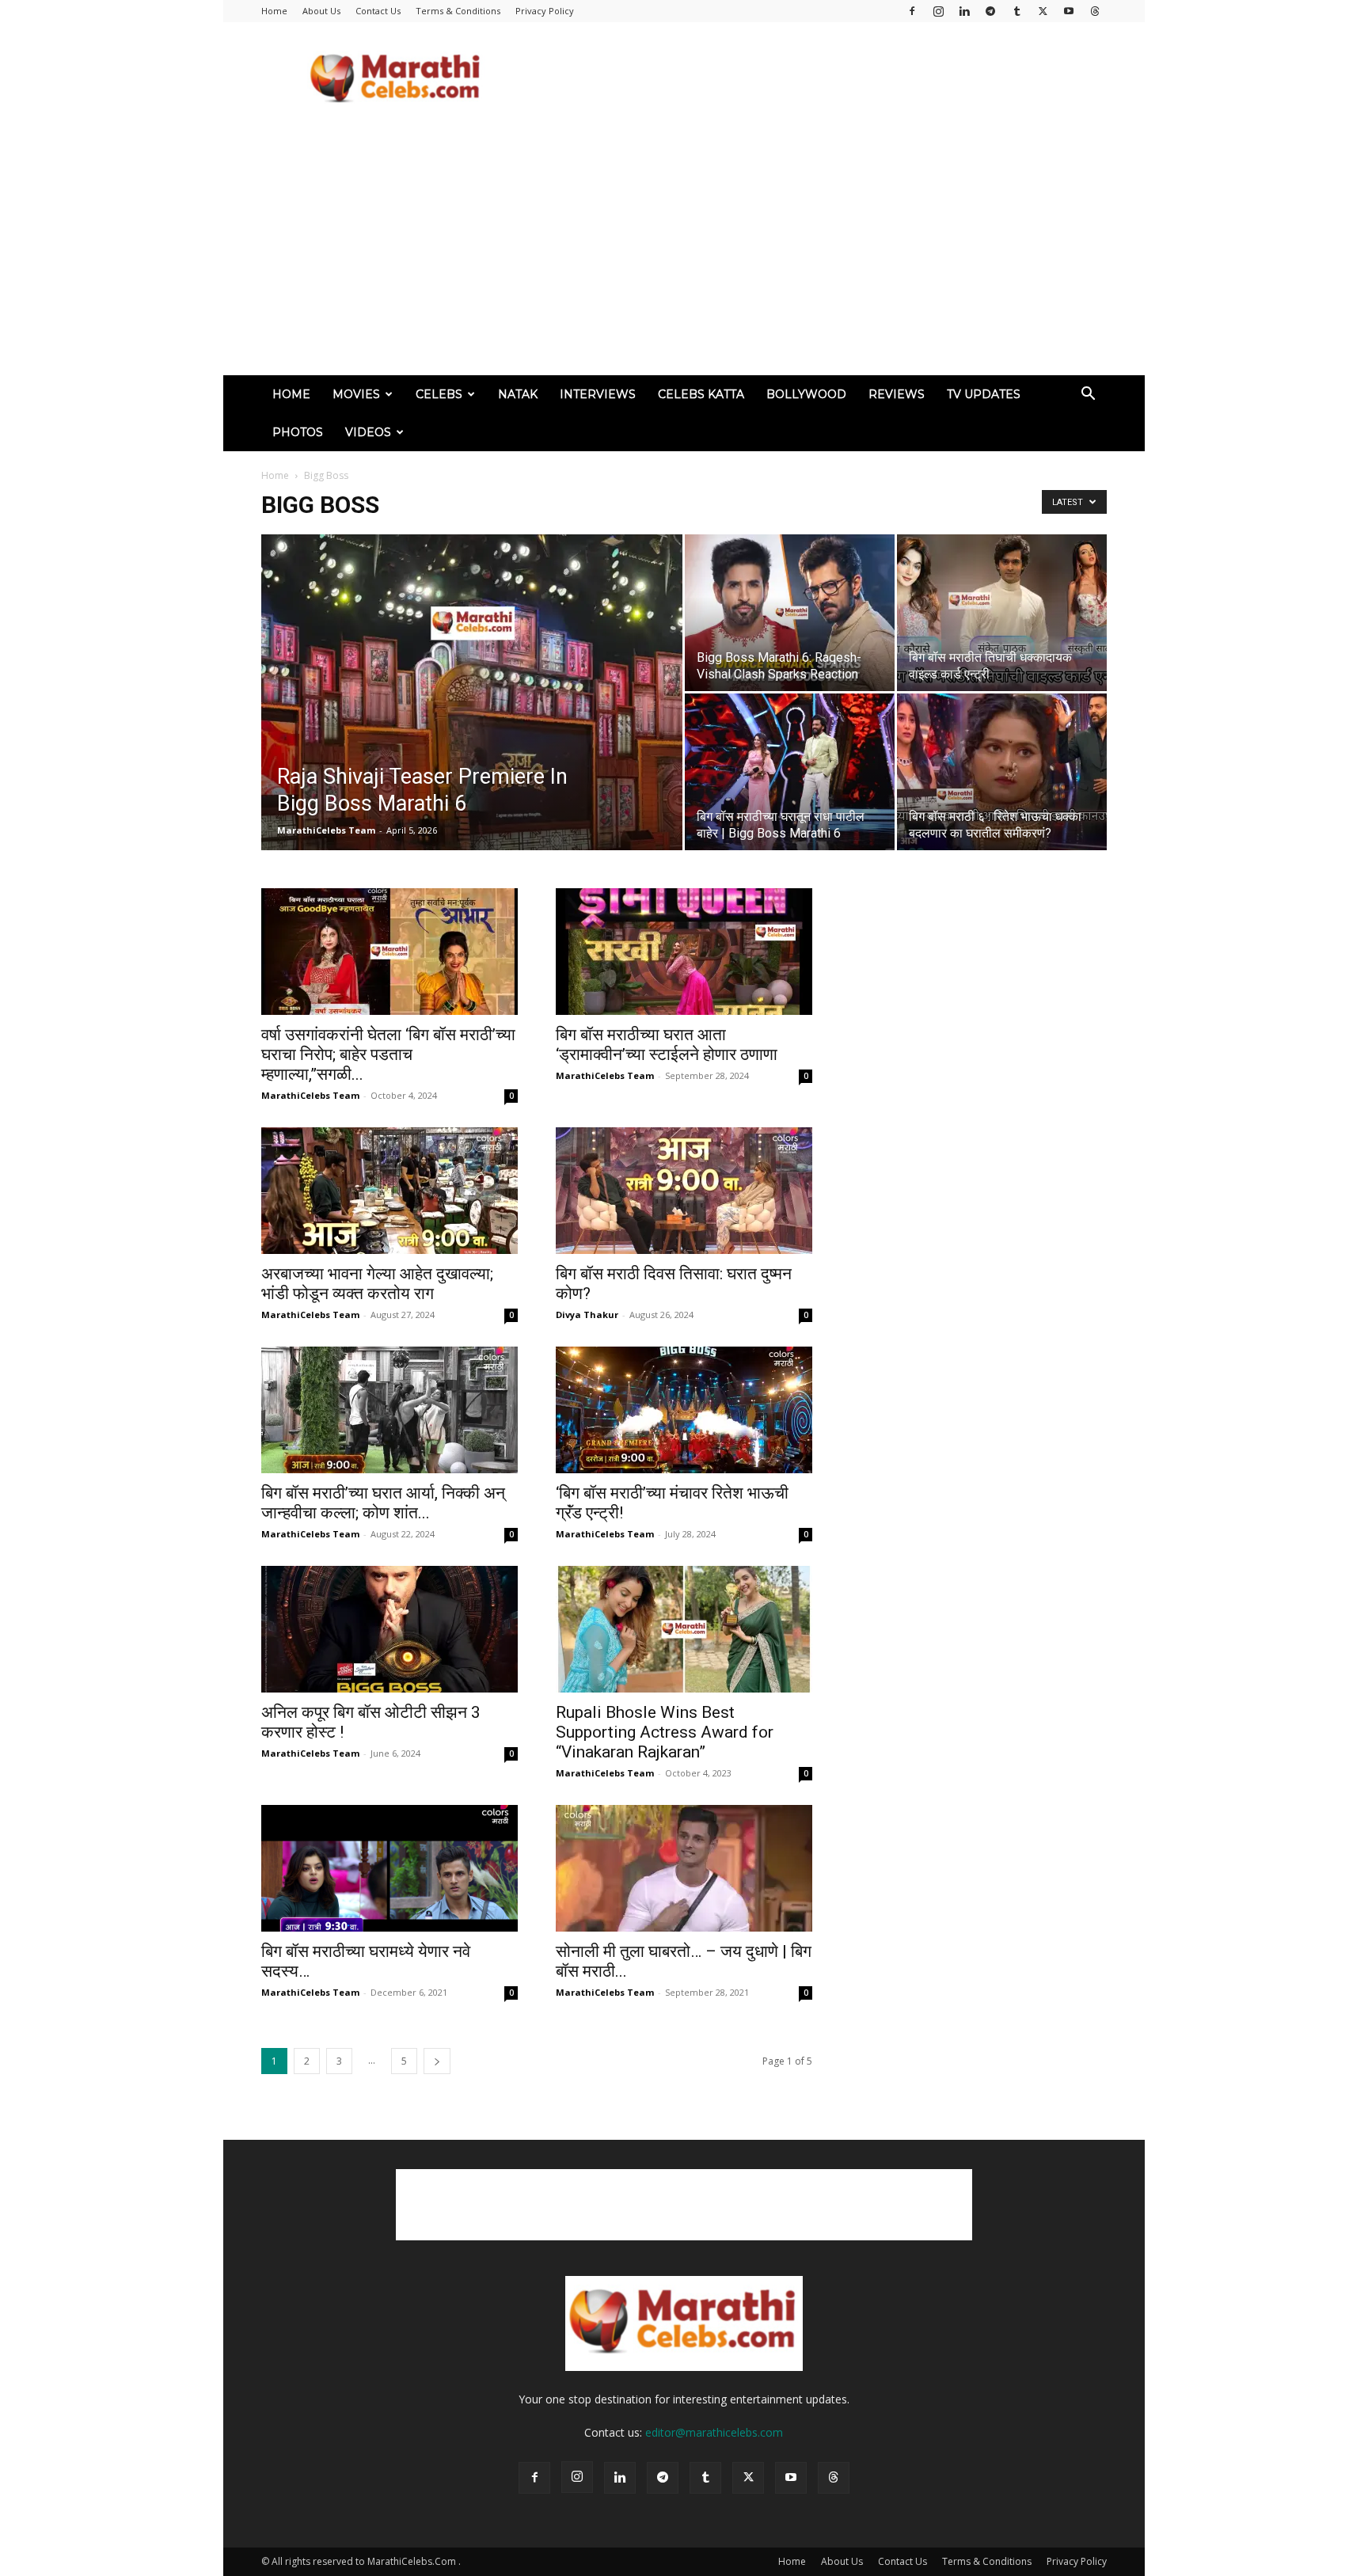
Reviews (897, 394)
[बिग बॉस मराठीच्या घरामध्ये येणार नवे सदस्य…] (389, 1868)
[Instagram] (938, 11)
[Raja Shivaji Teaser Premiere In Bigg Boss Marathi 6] (472, 717)
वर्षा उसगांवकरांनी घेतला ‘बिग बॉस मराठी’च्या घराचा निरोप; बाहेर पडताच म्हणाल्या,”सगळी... (388, 1054)
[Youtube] (1069, 11)
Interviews (598, 394)
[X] (1043, 11)
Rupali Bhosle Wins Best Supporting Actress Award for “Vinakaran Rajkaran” (665, 1732)
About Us (321, 11)
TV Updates (984, 394)
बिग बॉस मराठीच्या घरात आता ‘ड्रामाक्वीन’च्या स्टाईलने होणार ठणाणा (667, 1045)
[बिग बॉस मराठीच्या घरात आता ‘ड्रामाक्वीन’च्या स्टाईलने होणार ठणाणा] (684, 952)
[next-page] (437, 2061)
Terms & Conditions (458, 11)
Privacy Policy (545, 11)
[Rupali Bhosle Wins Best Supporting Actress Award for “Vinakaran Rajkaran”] (684, 1629)
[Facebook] (912, 11)
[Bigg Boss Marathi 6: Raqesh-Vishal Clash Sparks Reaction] (790, 613)
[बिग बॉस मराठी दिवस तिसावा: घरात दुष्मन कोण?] (684, 1191)
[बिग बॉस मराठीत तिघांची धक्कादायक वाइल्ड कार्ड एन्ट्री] (1002, 613)
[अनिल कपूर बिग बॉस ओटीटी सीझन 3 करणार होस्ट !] (389, 1629)
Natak (518, 394)
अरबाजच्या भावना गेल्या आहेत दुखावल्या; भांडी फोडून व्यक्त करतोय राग (377, 1284)
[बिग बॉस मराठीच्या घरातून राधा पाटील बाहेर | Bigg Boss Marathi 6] (790, 772)
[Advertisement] (819, 80)
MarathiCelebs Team (326, 830)
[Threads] (1095, 11)
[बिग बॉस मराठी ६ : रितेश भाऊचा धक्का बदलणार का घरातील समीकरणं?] (1002, 772)
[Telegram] (990, 11)
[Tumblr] (1016, 11)
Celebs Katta (701, 394)
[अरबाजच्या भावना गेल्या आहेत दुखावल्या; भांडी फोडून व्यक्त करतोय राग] (389, 1191)
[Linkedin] (964, 11)
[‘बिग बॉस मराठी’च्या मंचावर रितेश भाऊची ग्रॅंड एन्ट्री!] (684, 1410)
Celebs (439, 394)
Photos (298, 432)
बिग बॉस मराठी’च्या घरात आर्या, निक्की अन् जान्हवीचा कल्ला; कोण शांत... (383, 1503)
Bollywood (806, 394)
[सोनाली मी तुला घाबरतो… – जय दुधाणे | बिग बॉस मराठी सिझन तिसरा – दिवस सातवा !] (684, 1868)
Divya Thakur (587, 1315)
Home (274, 11)
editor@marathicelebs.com (714, 2432)
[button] (1088, 395)
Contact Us (378, 11)
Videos (368, 432)
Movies (356, 394)
